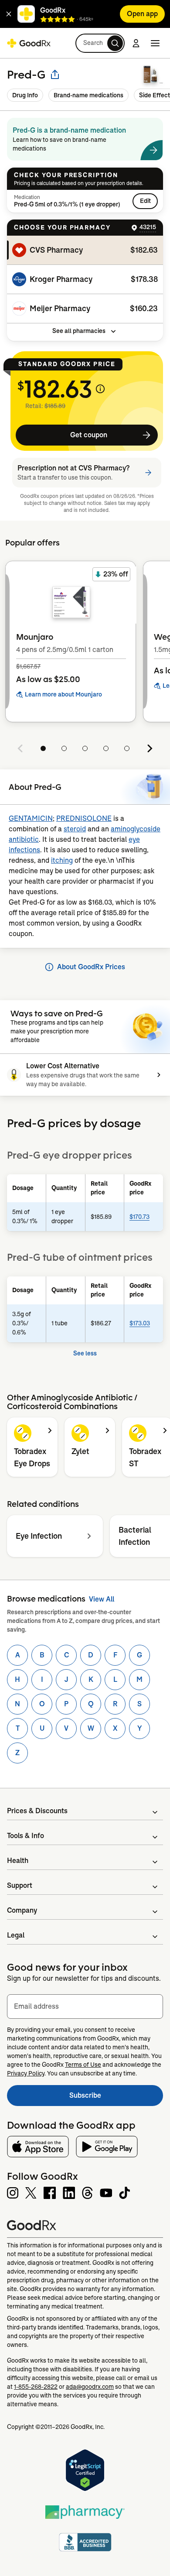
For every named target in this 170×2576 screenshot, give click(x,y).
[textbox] (85, 2007)
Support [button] (20, 1885)
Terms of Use (83, 2065)
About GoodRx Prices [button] (91, 967)
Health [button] (18, 1861)
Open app (142, 14)
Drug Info (25, 95)
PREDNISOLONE (84, 818)
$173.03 (140, 1323)
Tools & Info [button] (25, 1836)
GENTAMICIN (31, 818)
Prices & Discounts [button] (37, 1811)
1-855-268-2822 (36, 2387)
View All (102, 1599)
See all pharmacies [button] (79, 331)
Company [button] (22, 1910)
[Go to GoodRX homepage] (29, 43)
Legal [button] (16, 1935)
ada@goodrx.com (90, 2387)
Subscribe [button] (116, 2098)
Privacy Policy (26, 2073)
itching (62, 860)
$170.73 (139, 1217)
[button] (9, 14)
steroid (75, 829)
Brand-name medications (88, 95)
